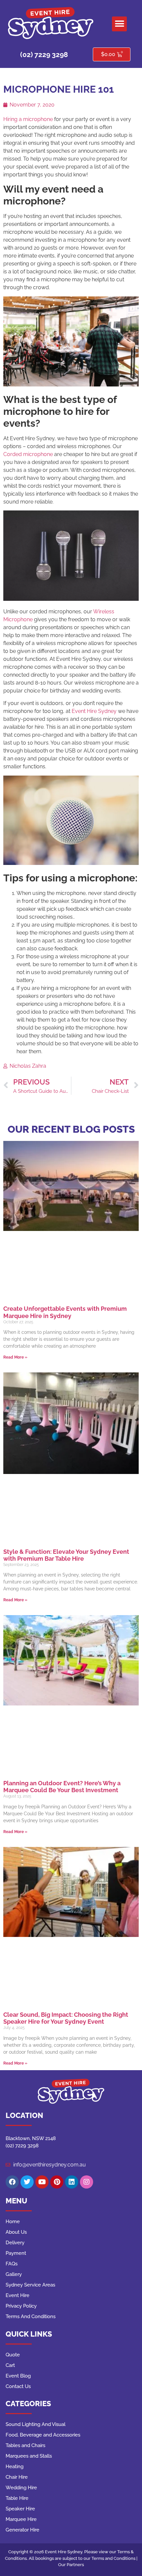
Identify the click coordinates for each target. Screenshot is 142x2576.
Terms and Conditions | (114, 2558)
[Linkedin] (72, 2182)
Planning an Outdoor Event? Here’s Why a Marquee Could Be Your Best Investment (62, 1787)
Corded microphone (29, 454)
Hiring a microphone (28, 119)
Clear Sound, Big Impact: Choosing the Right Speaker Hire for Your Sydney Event (66, 2018)
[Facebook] (12, 2182)
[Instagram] (87, 2182)
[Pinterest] (57, 2182)
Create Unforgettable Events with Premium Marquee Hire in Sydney (65, 1312)
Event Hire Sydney (94, 711)
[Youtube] (42, 2182)
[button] (119, 24)
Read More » (15, 1357)
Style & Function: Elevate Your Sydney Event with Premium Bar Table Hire (66, 1555)
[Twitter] (27, 2182)
